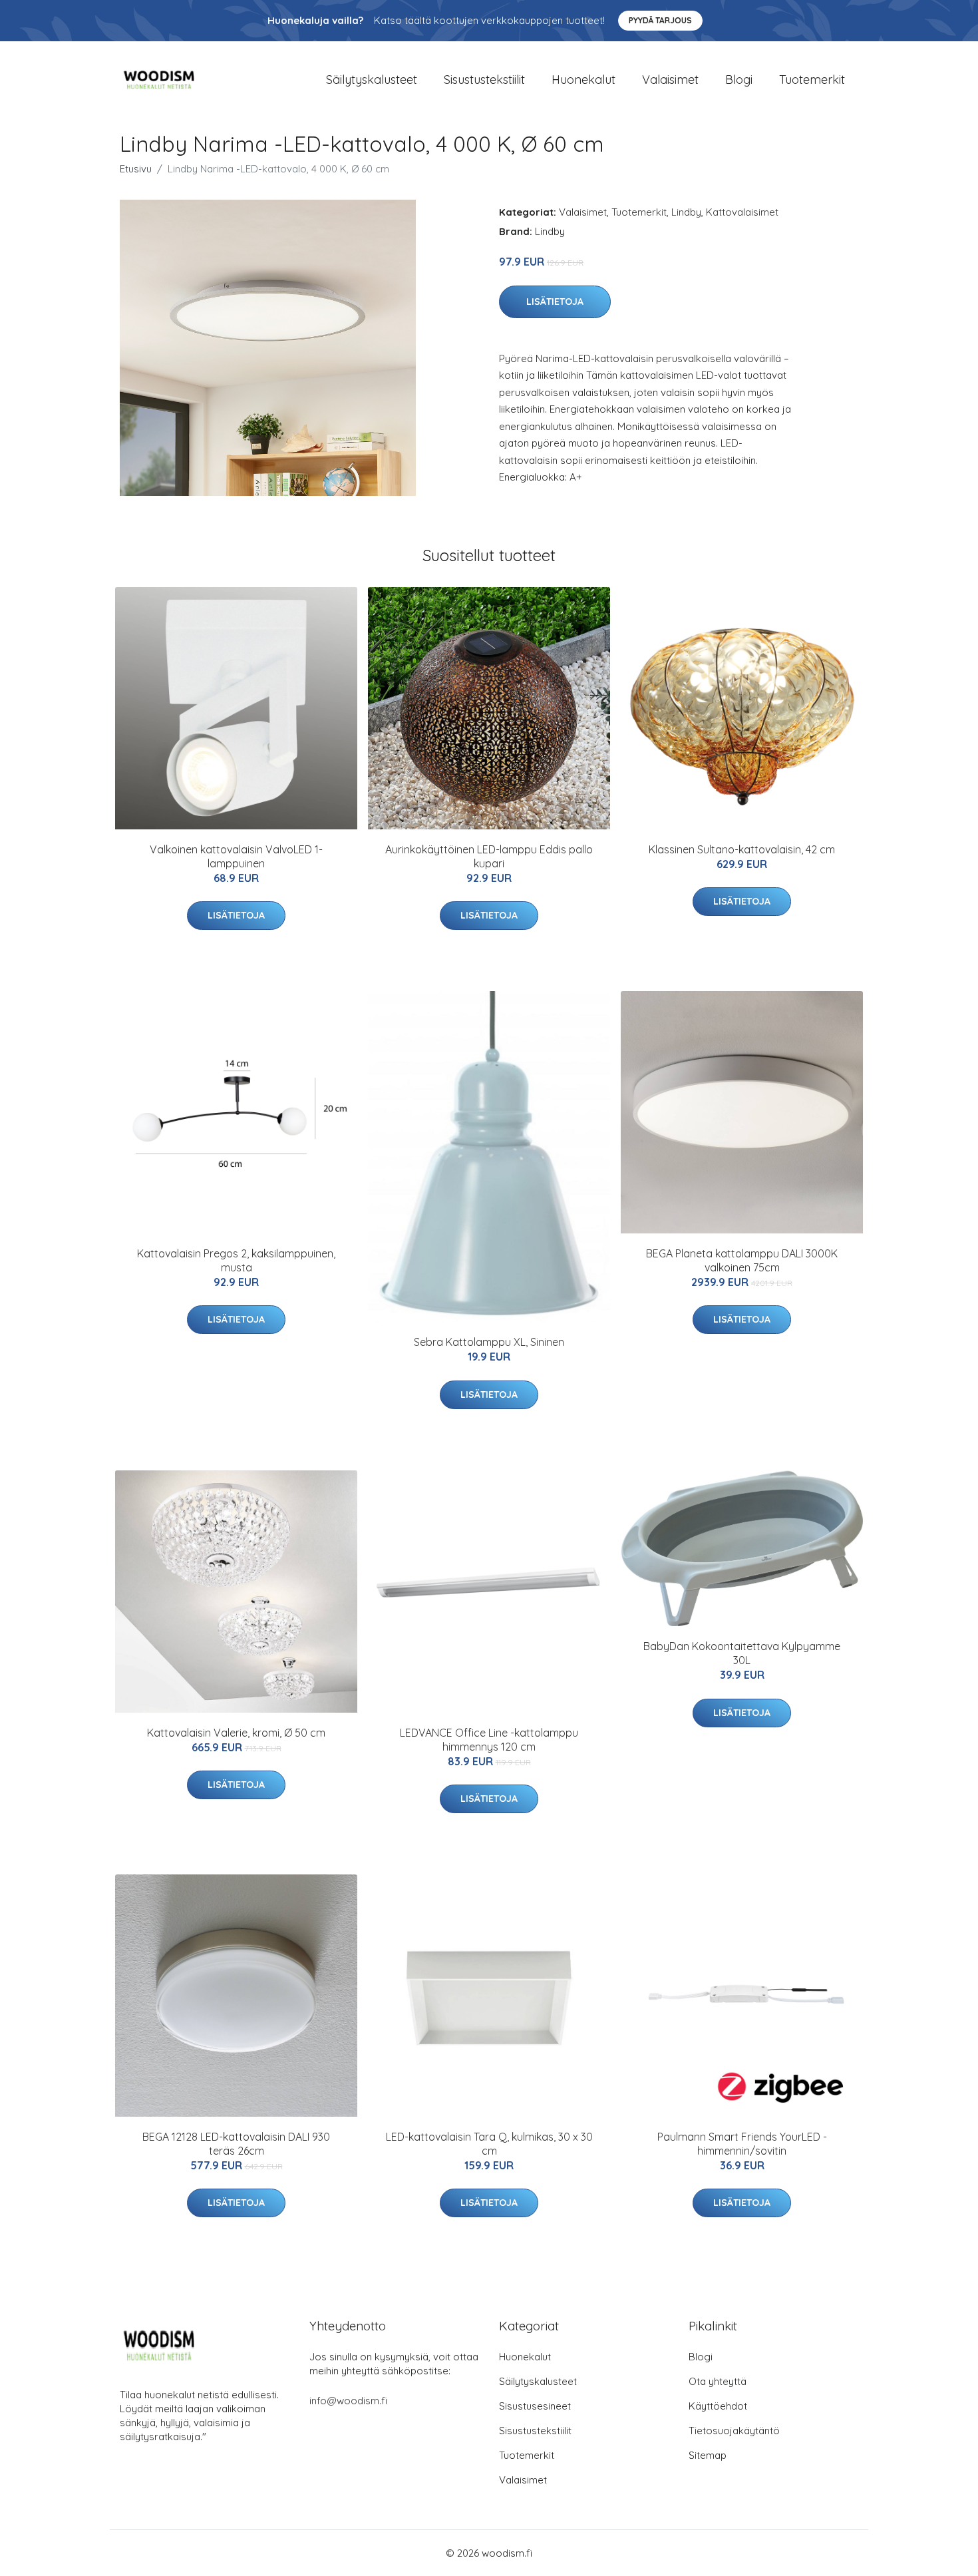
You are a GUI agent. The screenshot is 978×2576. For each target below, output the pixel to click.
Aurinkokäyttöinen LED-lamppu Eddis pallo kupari (489, 856)
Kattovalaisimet (742, 212)
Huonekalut (583, 80)
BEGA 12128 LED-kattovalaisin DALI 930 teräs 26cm (236, 2144)
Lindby (686, 212)
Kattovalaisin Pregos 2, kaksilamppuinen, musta (236, 1260)
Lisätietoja (555, 302)
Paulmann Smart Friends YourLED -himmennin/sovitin (742, 2144)
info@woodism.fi (348, 2401)
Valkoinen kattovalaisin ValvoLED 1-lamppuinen (236, 856)
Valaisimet (670, 80)
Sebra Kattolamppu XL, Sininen (489, 1342)
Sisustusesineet (535, 2406)
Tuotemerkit (812, 80)
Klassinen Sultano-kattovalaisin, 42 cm (742, 849)
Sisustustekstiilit (484, 80)
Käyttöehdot (718, 2406)
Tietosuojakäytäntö (734, 2431)
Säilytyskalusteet (372, 80)
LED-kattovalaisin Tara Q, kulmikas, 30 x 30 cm (489, 2144)
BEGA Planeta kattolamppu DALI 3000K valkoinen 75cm (742, 1260)
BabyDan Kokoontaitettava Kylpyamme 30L (742, 1653)
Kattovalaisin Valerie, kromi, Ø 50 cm (236, 1733)
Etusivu (136, 169)
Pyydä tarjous (660, 20)
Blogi (739, 80)
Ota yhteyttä (718, 2381)
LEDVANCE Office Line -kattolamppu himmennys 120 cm (489, 1740)
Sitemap (708, 2455)
